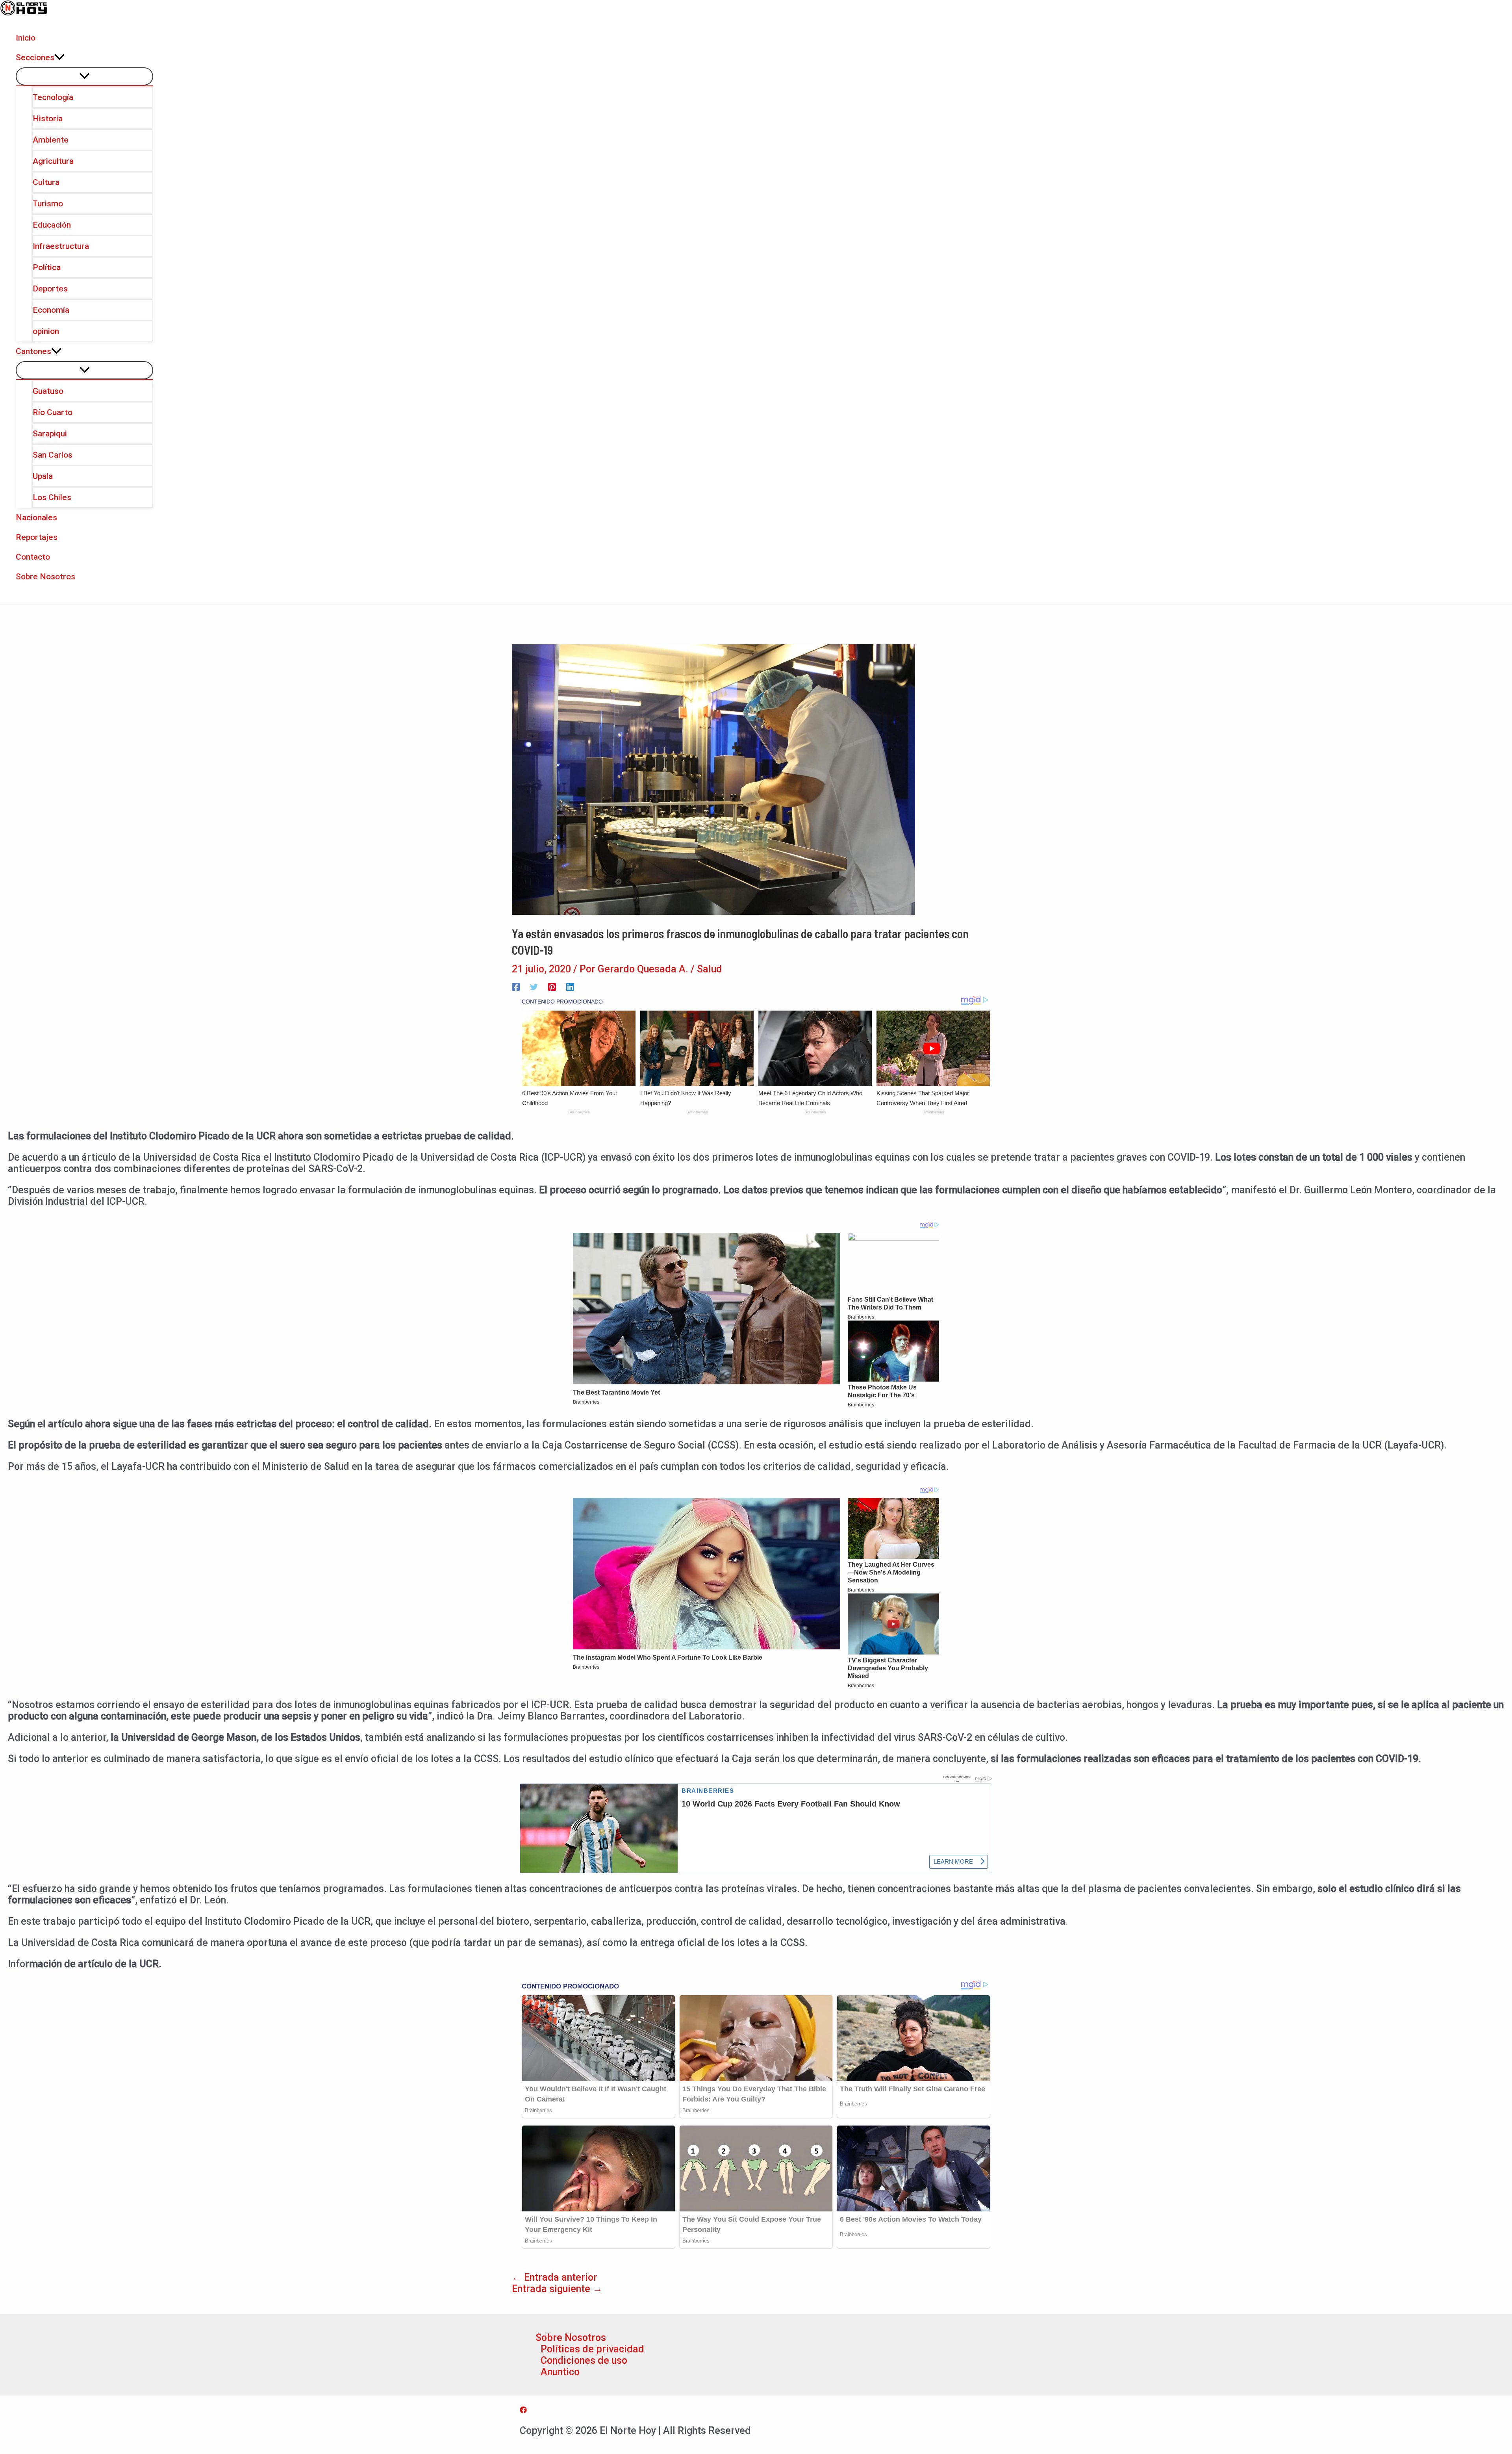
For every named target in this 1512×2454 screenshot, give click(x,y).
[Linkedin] (570, 986)
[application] (59, 58)
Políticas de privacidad (592, 2349)
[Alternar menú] (84, 76)
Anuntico (560, 2372)
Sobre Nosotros (571, 2338)
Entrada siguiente (557, 2289)
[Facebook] (516, 986)
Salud (710, 969)
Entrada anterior (555, 2277)
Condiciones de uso (584, 2360)
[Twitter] (534, 986)
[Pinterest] (552, 986)
